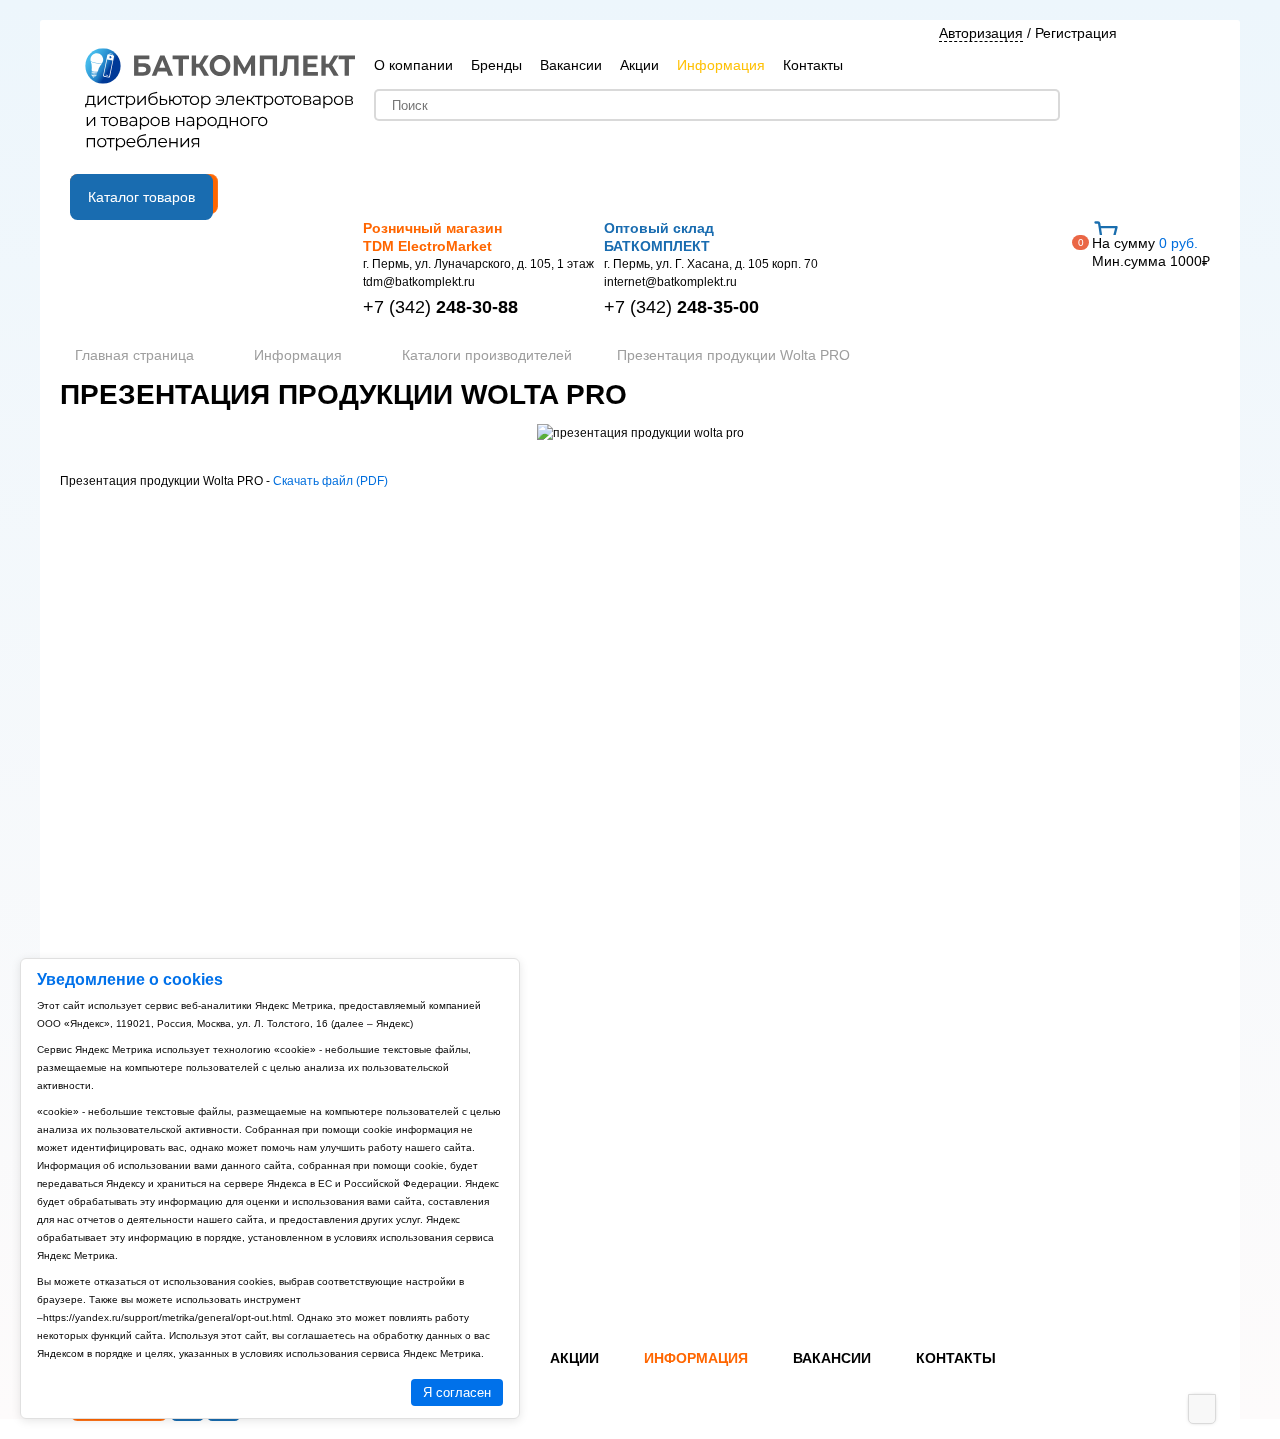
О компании (413, 65)
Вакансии (571, 65)
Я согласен (457, 1392)
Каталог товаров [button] (141, 197)
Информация (721, 65)
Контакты (813, 65)
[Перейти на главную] (220, 101)
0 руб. (1151, 252)
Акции (639, 65)
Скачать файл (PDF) (330, 481)
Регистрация (1076, 33)
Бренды (496, 65)
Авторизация (981, 33)
